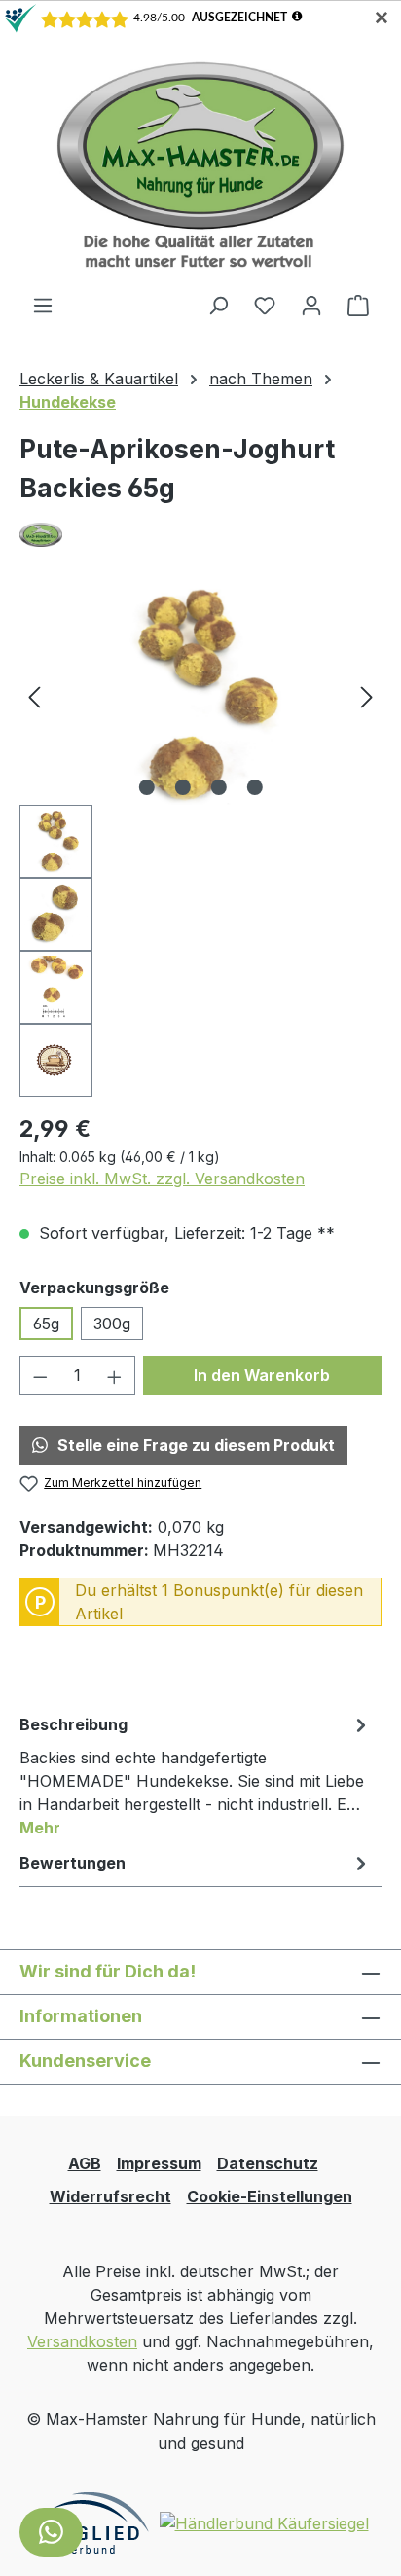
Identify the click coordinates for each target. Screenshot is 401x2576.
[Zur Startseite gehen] (200, 164)
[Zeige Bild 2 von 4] (182, 787)
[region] (200, 841)
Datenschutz (268, 2163)
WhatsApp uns (51, 2532)
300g (112, 1324)
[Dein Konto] (311, 305)
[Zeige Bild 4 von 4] (254, 787)
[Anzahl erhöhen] (115, 1375)
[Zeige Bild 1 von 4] (146, 787)
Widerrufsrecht (110, 2196)
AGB (85, 2163)
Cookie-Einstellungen (270, 2196)
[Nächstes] (367, 695)
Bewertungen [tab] (73, 1863)
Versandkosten (82, 2341)
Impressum (159, 2163)
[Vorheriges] (34, 695)
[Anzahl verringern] (40, 1375)
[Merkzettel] (265, 305)
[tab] (196, 1775)
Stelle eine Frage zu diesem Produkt (196, 1445)
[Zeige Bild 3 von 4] (218, 787)
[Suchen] (218, 305)
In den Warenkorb (262, 1375)
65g (46, 1324)
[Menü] (43, 305)
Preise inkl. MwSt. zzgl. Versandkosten (162, 1179)
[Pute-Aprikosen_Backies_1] (200, 695)
